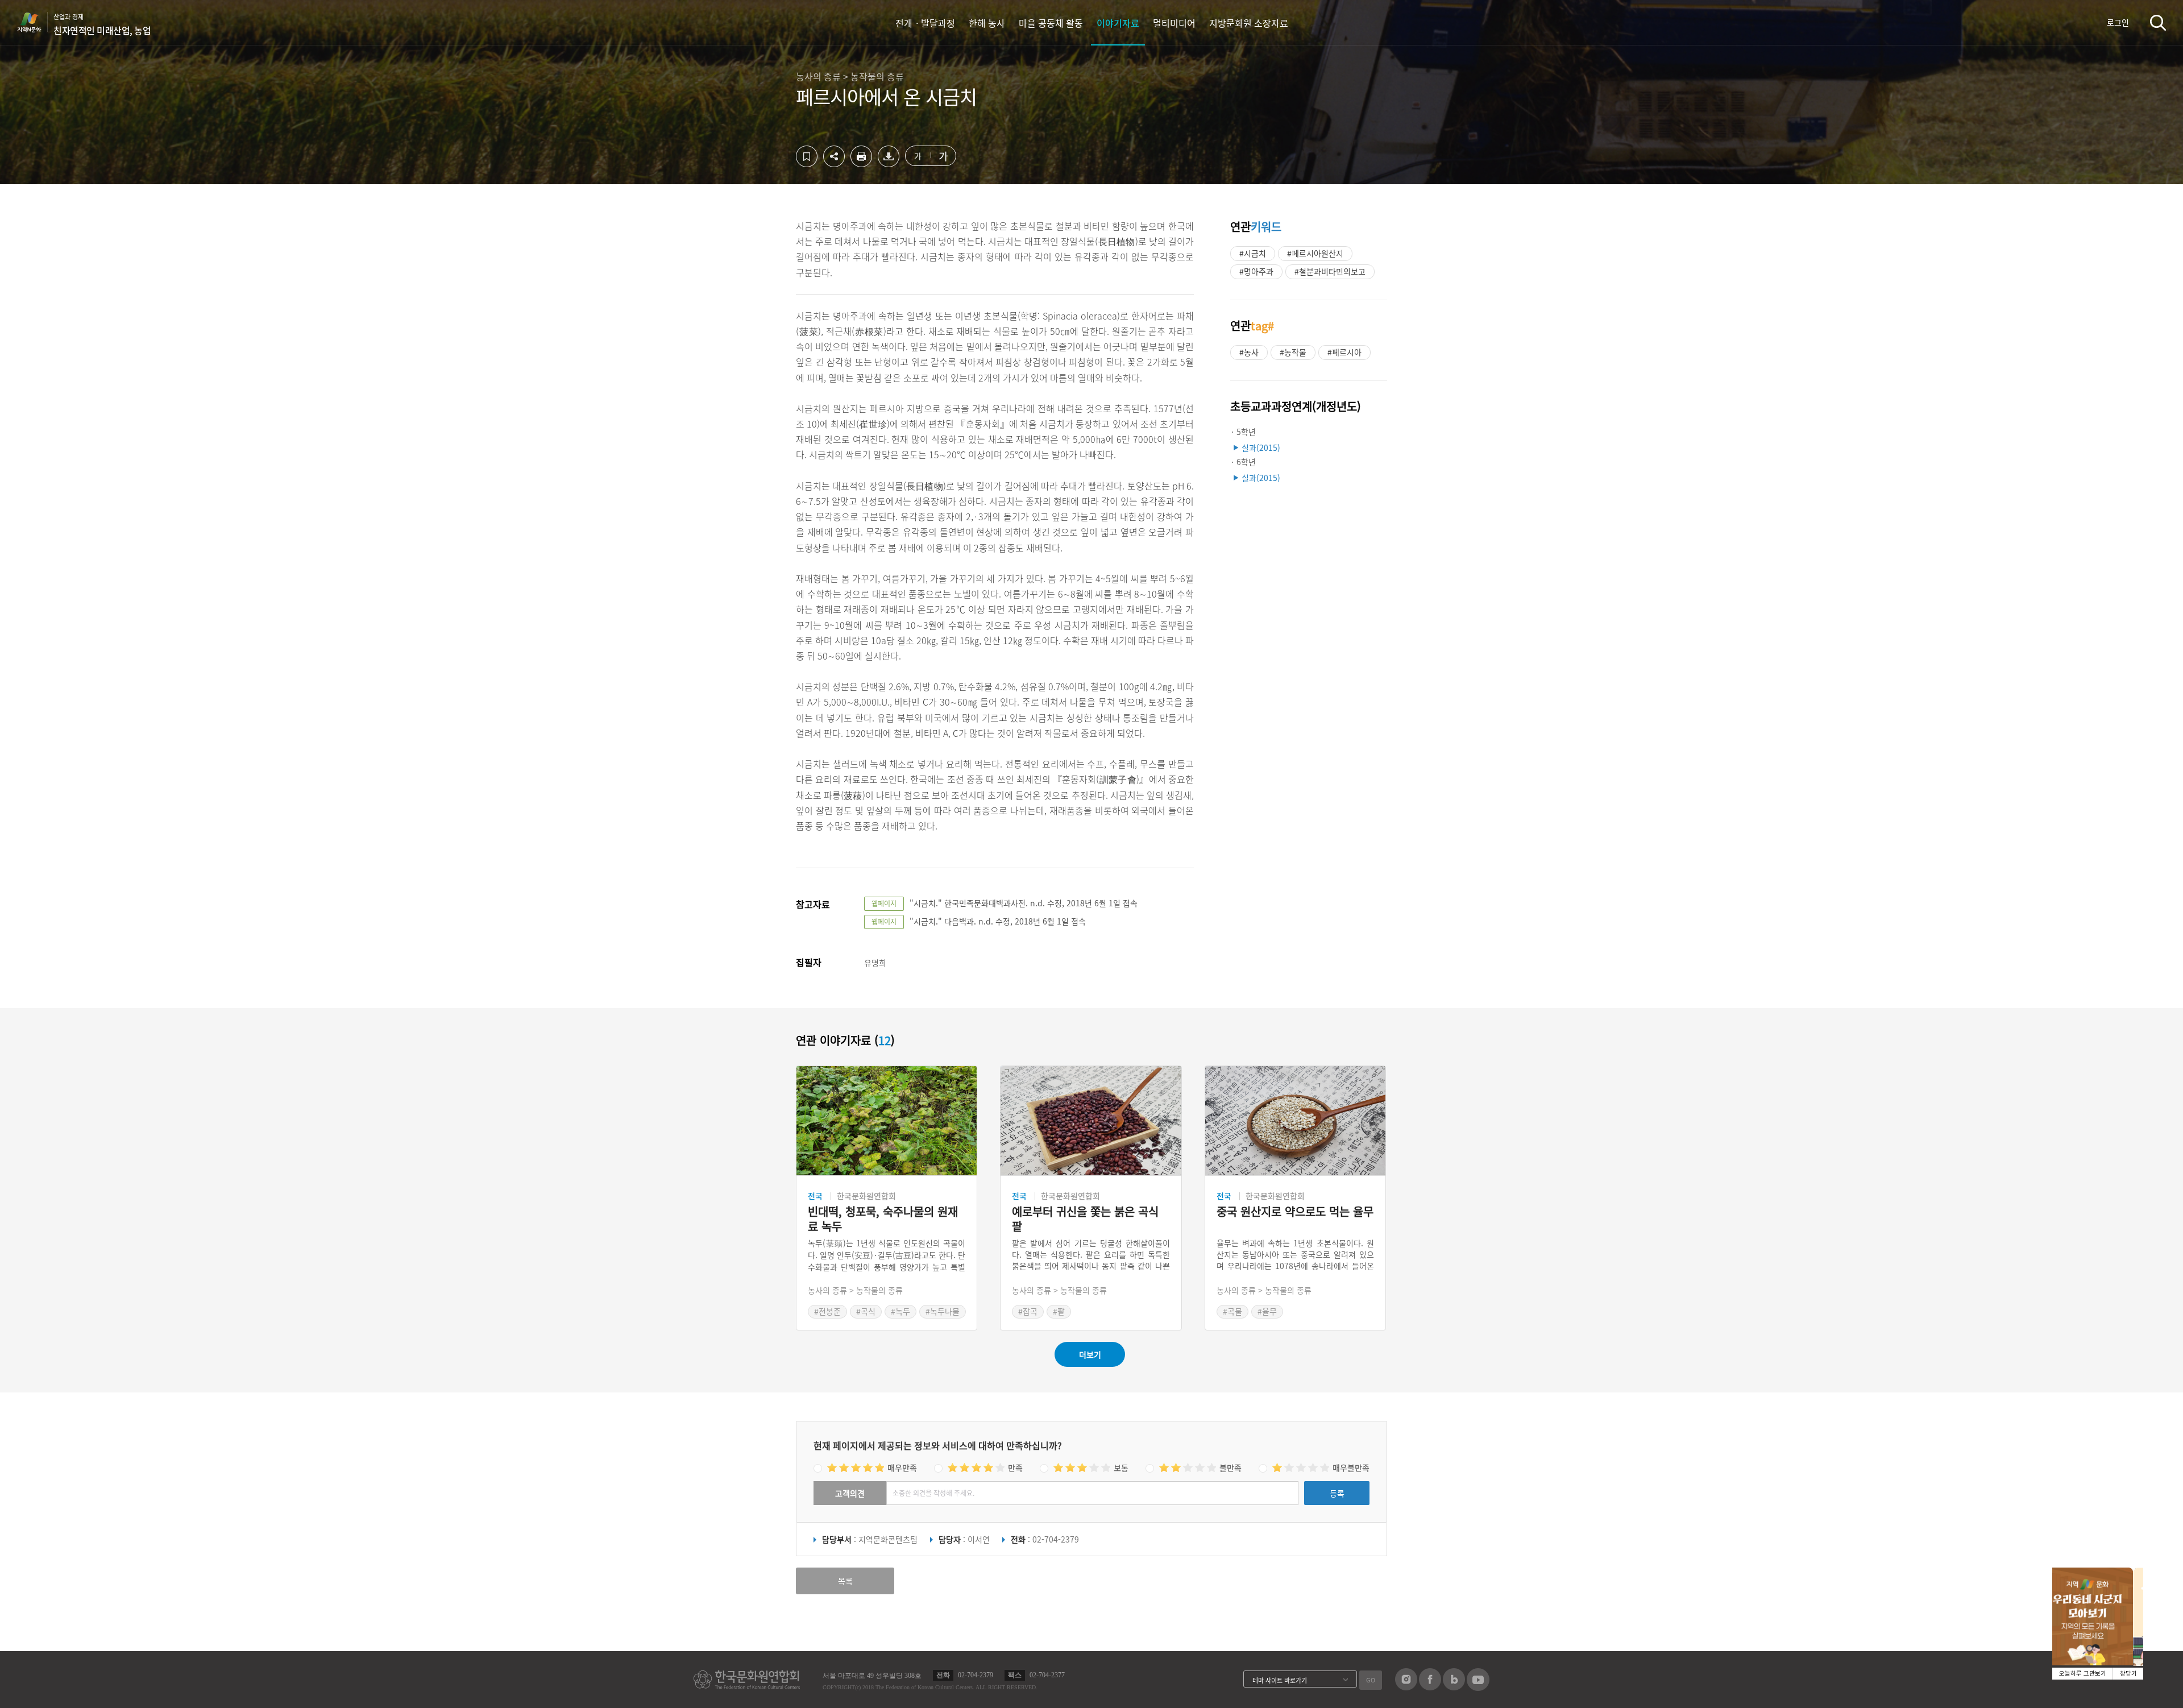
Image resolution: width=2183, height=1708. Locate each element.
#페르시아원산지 (1315, 253)
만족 (1015, 1467)
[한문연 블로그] (1454, 1687)
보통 (1121, 1467)
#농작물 (1293, 352)
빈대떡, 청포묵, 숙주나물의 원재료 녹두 (883, 1219)
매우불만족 (1351, 1467)
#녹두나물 (943, 1311)
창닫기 (2128, 1674)
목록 (845, 1581)
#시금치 (1253, 253)
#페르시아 (1344, 352)
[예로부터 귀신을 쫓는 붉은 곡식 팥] (1091, 1121)
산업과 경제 (102, 24)
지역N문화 (35, 22)
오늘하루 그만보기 (2083, 1674)
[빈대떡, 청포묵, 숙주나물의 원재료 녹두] (887, 1121)
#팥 (1059, 1311)
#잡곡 (1028, 1311)
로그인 (2118, 22)
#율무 (1267, 1311)
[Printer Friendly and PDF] (861, 164)
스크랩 (807, 156)
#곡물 (1232, 1311)
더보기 (1090, 1354)
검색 (2158, 22)
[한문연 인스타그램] (1406, 1687)
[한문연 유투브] (1478, 1688)
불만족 (1230, 1467)
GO (1371, 1680)
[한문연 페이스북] (1430, 1687)
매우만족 (902, 1467)
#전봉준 (827, 1311)
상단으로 (1576, 1685)
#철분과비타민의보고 (1330, 271)
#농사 (1249, 352)
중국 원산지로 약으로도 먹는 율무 (1295, 1212)
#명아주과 (1256, 271)
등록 (1337, 1493)
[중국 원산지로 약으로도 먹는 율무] (1295, 1121)
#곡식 (866, 1311)
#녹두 (900, 1311)
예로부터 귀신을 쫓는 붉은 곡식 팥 (1085, 1219)
